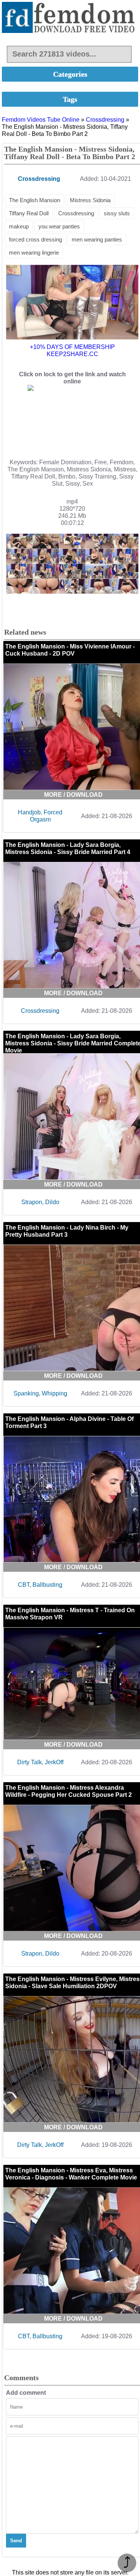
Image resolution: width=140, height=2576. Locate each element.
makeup (19, 226)
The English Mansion (35, 200)
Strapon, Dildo (40, 1202)
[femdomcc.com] (70, 18)
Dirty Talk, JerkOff (40, 1762)
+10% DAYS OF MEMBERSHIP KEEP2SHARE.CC (72, 350)
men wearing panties (97, 239)
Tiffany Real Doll (29, 213)
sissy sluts (117, 213)
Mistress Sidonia (90, 200)
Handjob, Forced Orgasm (40, 816)
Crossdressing (105, 120)
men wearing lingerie (34, 253)
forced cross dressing (35, 239)
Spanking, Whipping (40, 1393)
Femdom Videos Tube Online (41, 120)
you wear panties (59, 226)
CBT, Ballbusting (40, 1585)
